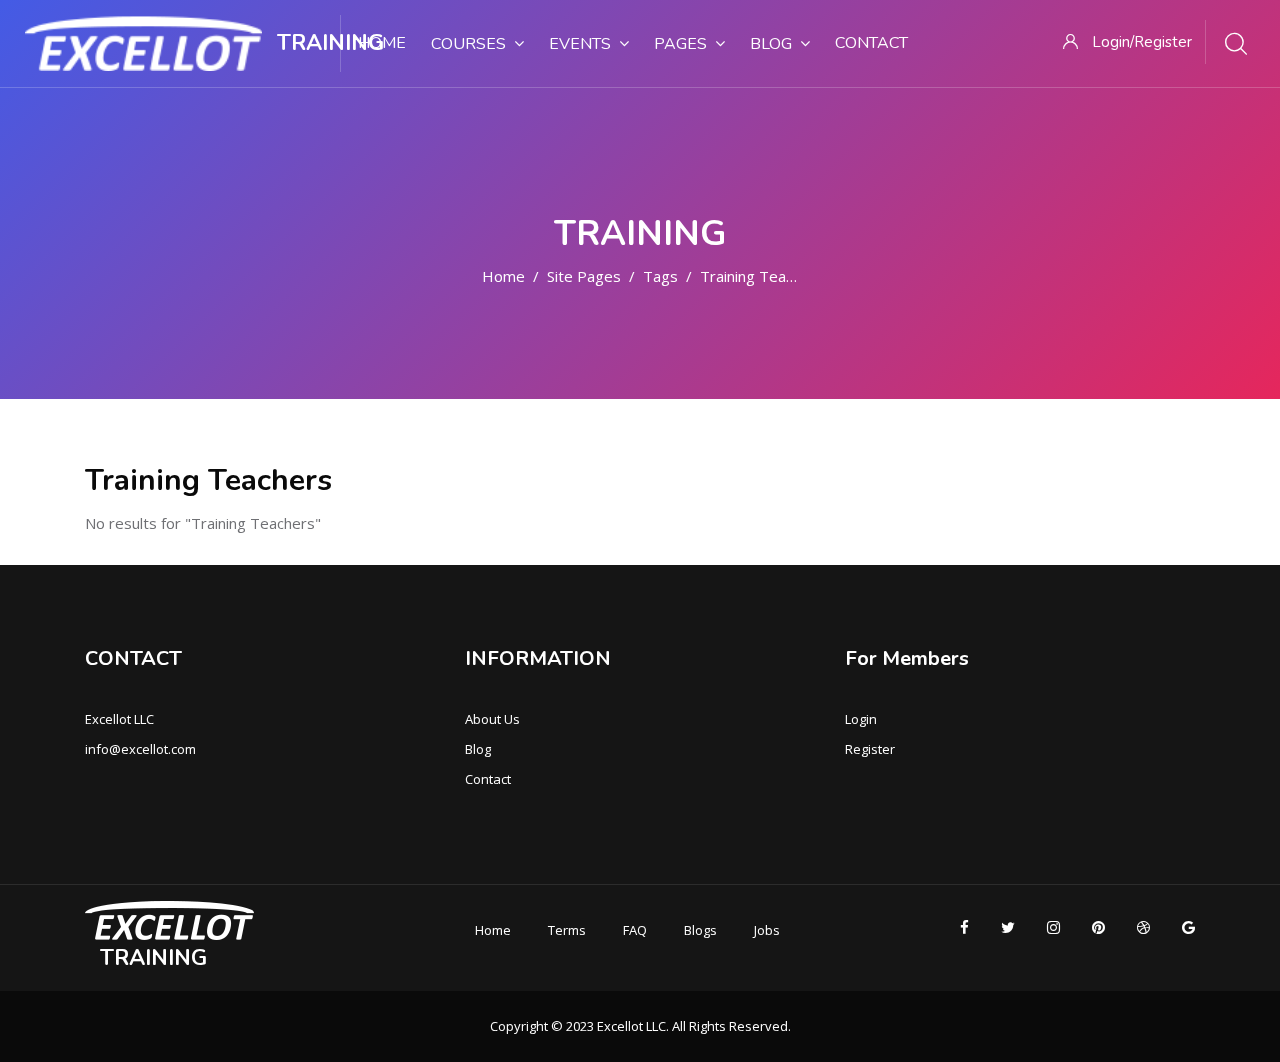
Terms (567, 930)
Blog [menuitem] (771, 44)
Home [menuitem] (382, 43)
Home (503, 276)
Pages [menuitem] (680, 44)
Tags (660, 276)
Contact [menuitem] (871, 43)
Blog (478, 749)
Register (870, 749)
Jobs (767, 930)
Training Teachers (762, 276)
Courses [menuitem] (468, 44)
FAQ (635, 930)
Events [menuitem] (580, 44)
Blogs (700, 930)
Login (861, 719)
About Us (492, 719)
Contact (488, 779)
